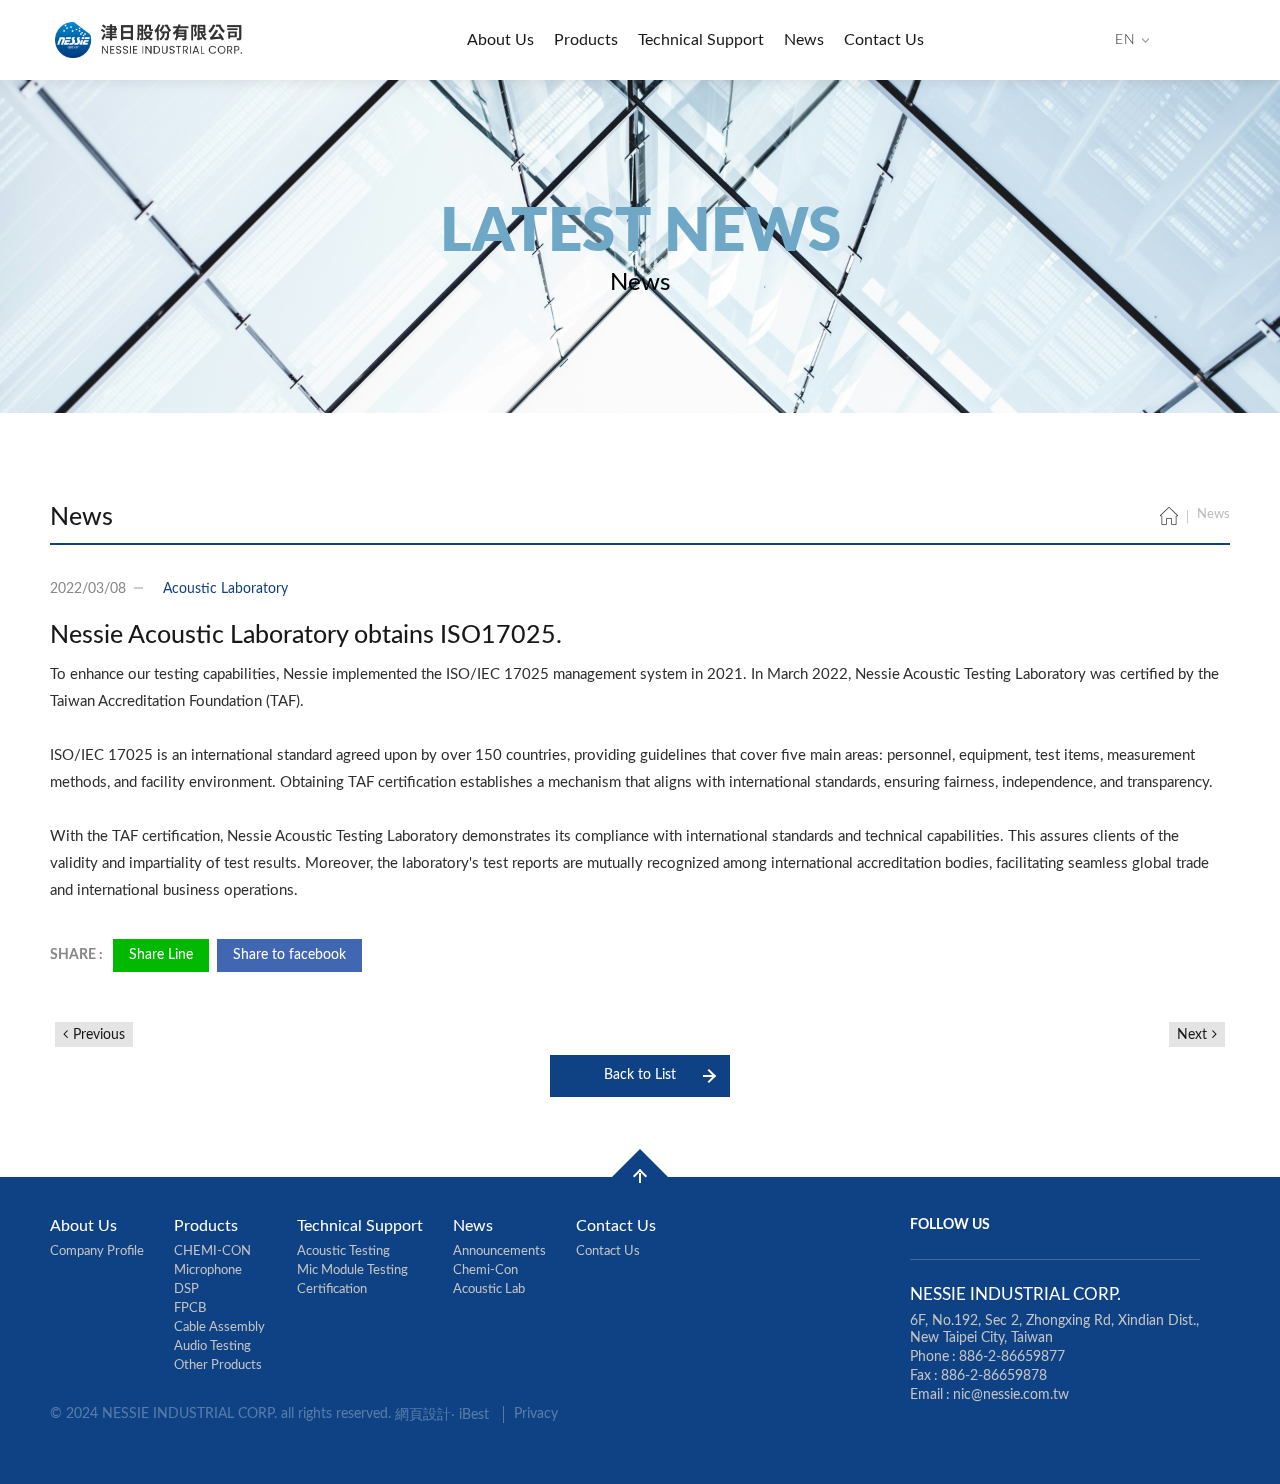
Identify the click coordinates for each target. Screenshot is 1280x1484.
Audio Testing (212, 1346)
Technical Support (701, 40)
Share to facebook (289, 955)
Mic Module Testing (352, 1270)
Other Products (218, 1365)
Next (1192, 1035)
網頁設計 (423, 1415)
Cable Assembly (219, 1327)
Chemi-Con (485, 1270)
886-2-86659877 (1012, 1357)
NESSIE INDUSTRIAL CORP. (150, 40)
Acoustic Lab (489, 1289)
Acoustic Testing (343, 1251)
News (804, 40)
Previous (99, 1035)
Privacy (536, 1414)
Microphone (208, 1270)
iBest (474, 1415)
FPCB (190, 1308)
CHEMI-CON (212, 1251)
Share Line (161, 955)
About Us (500, 40)
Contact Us (884, 40)
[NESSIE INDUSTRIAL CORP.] (1169, 518)
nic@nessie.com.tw (1011, 1395)
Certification (332, 1289)
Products (586, 40)
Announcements (499, 1251)
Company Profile (97, 1251)
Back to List (640, 1075)
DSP (186, 1289)
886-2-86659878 (994, 1376)
